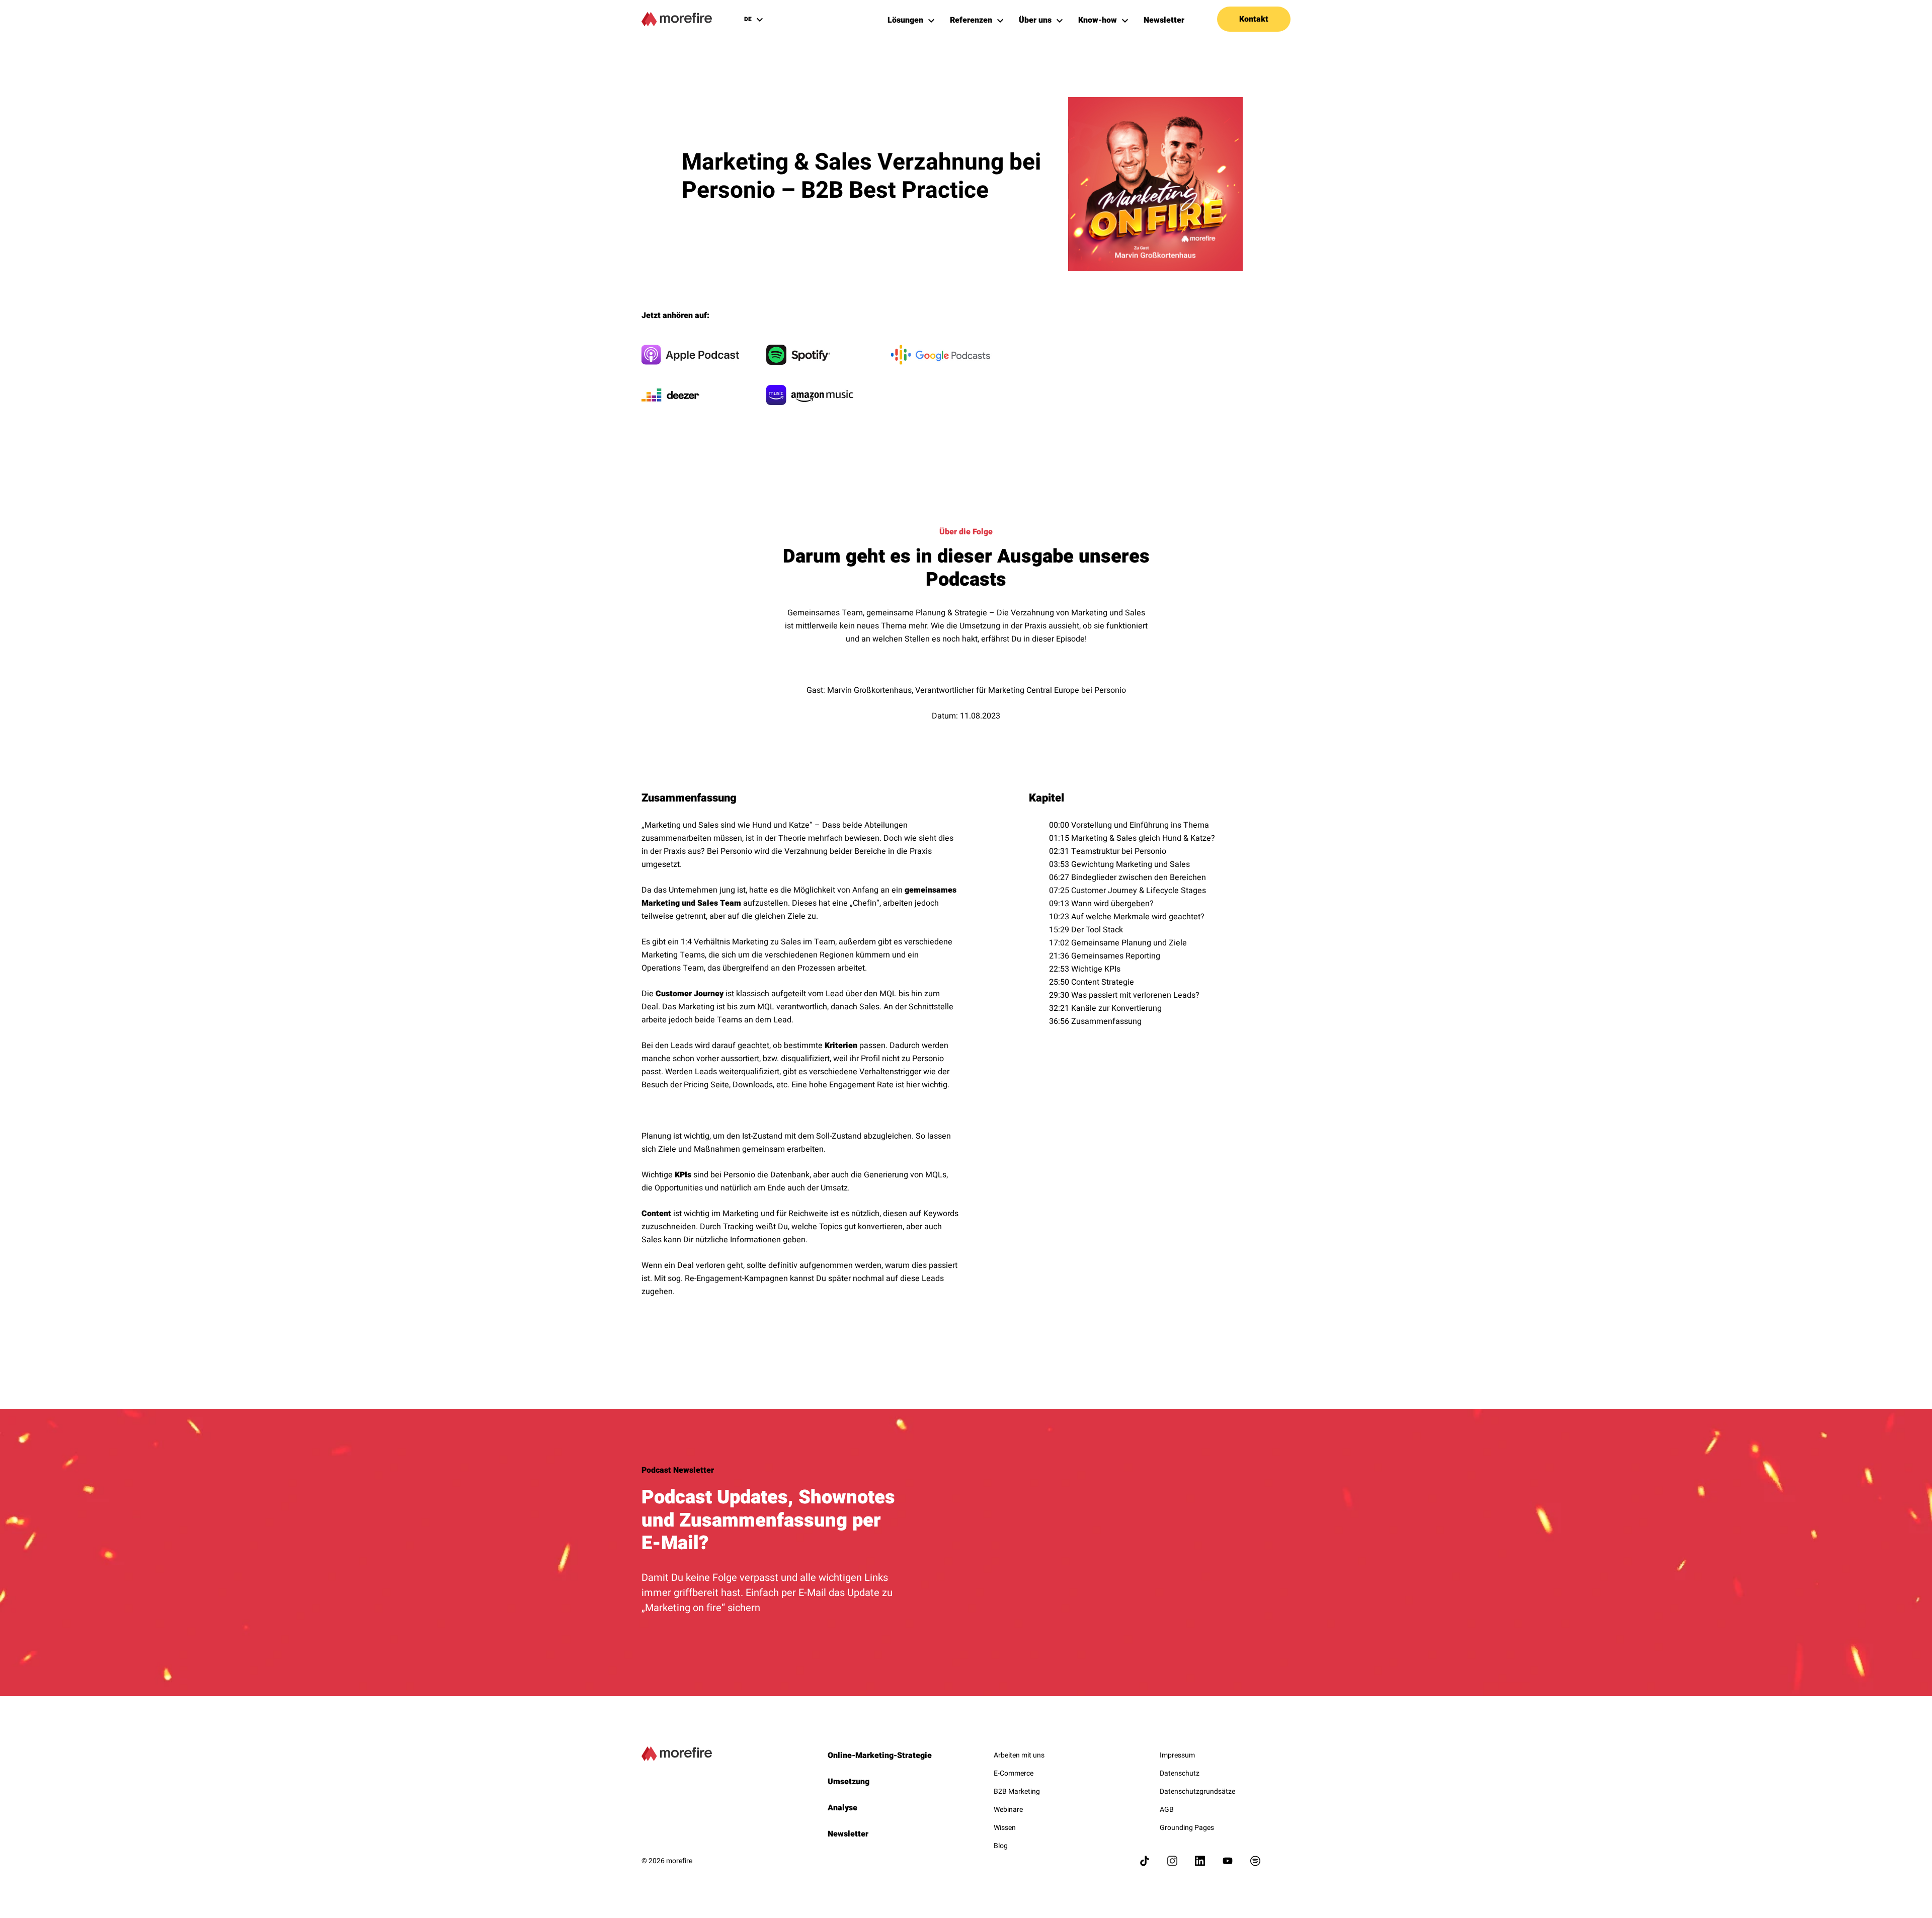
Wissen (1005, 1828)
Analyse (842, 1808)
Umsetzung (849, 1782)
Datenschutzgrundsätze (1197, 1791)
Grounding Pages (1187, 1828)
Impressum (1177, 1755)
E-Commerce (1014, 1773)
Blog (1001, 1846)
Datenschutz (1180, 1773)
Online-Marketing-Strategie (880, 1755)
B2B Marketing (1017, 1791)
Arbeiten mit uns (1019, 1755)
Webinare (1008, 1810)
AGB (1167, 1810)
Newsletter (848, 1834)
